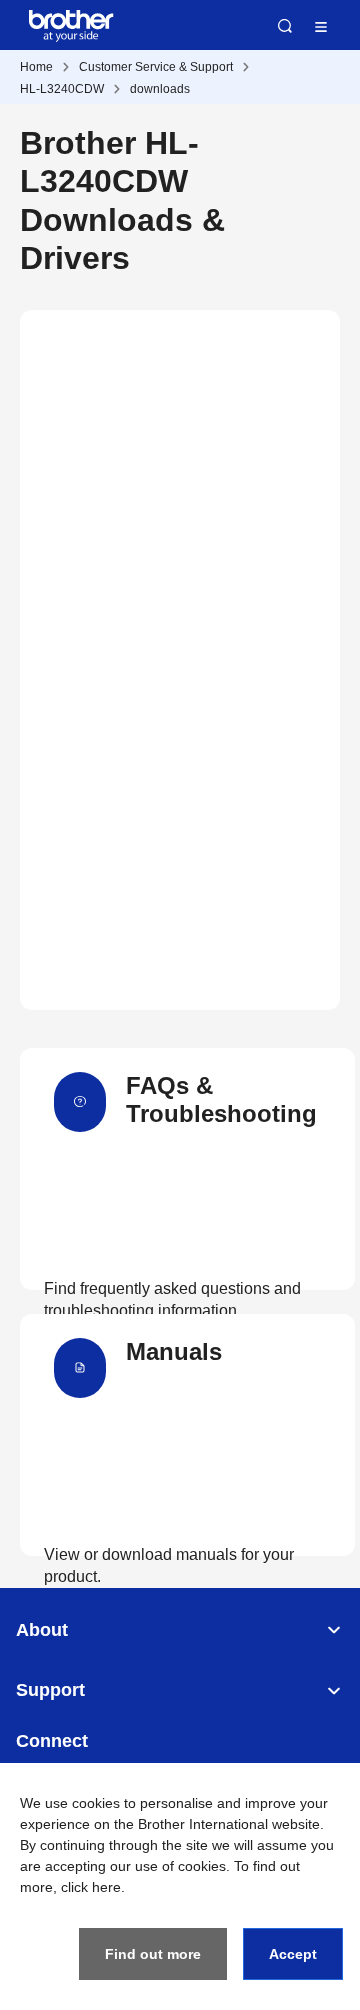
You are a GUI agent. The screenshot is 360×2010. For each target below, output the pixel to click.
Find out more (153, 1954)
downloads (160, 89)
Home (36, 67)
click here (91, 1887)
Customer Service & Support (156, 67)
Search (285, 26)
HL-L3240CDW (62, 89)
